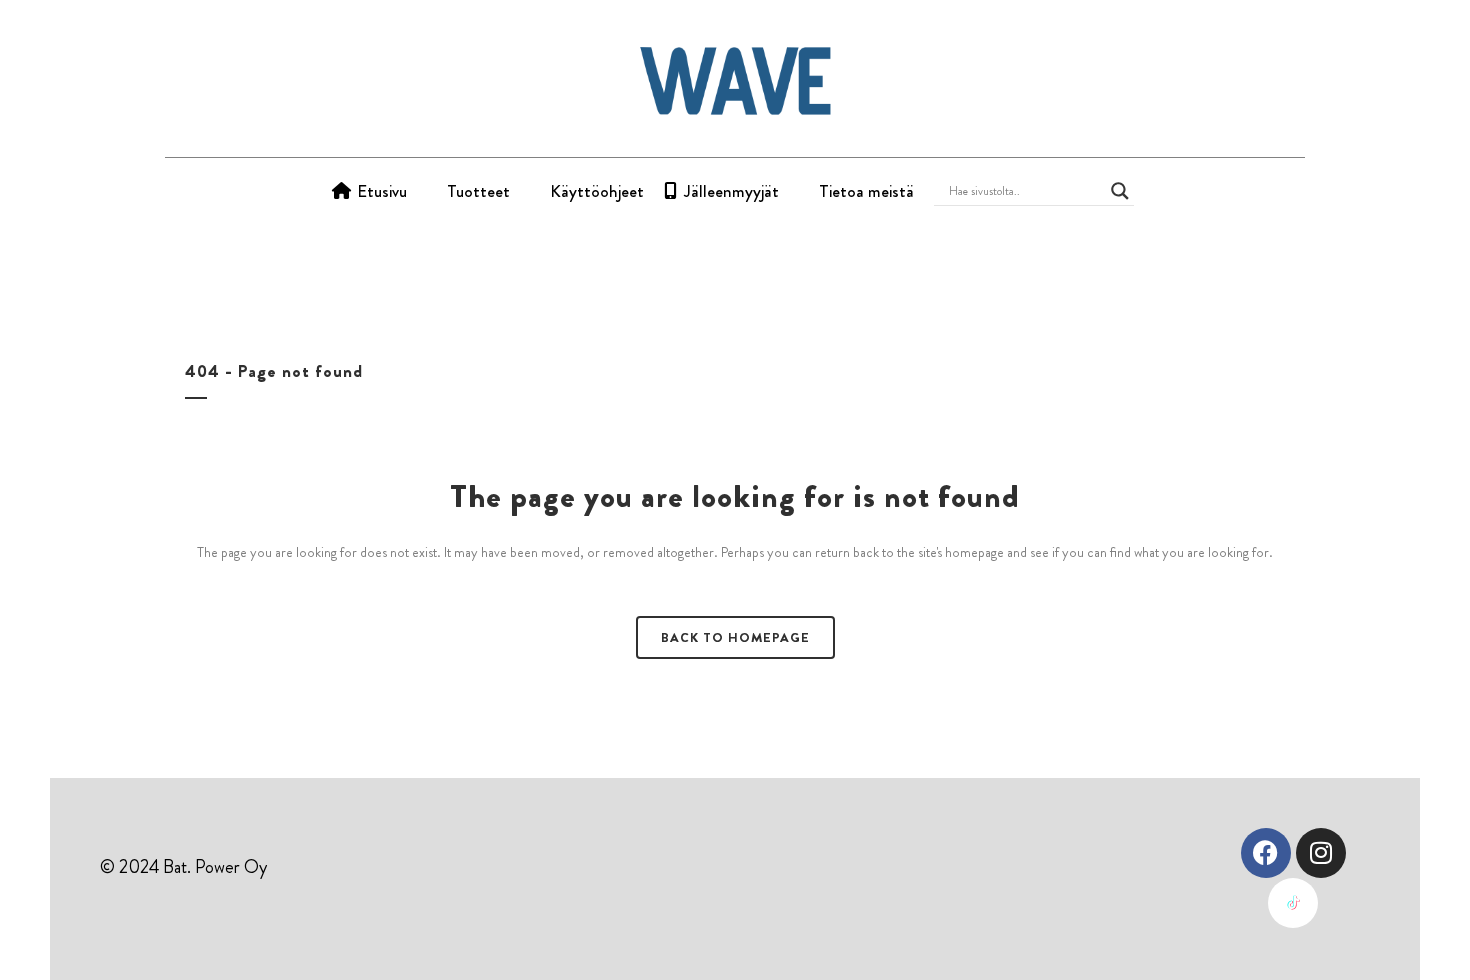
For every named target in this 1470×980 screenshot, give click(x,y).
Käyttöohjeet (597, 191)
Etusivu (382, 191)
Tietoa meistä (866, 191)
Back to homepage (735, 637)
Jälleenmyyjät (731, 191)
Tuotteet (478, 191)
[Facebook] (1266, 853)
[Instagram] (1321, 853)
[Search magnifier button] (1120, 191)
